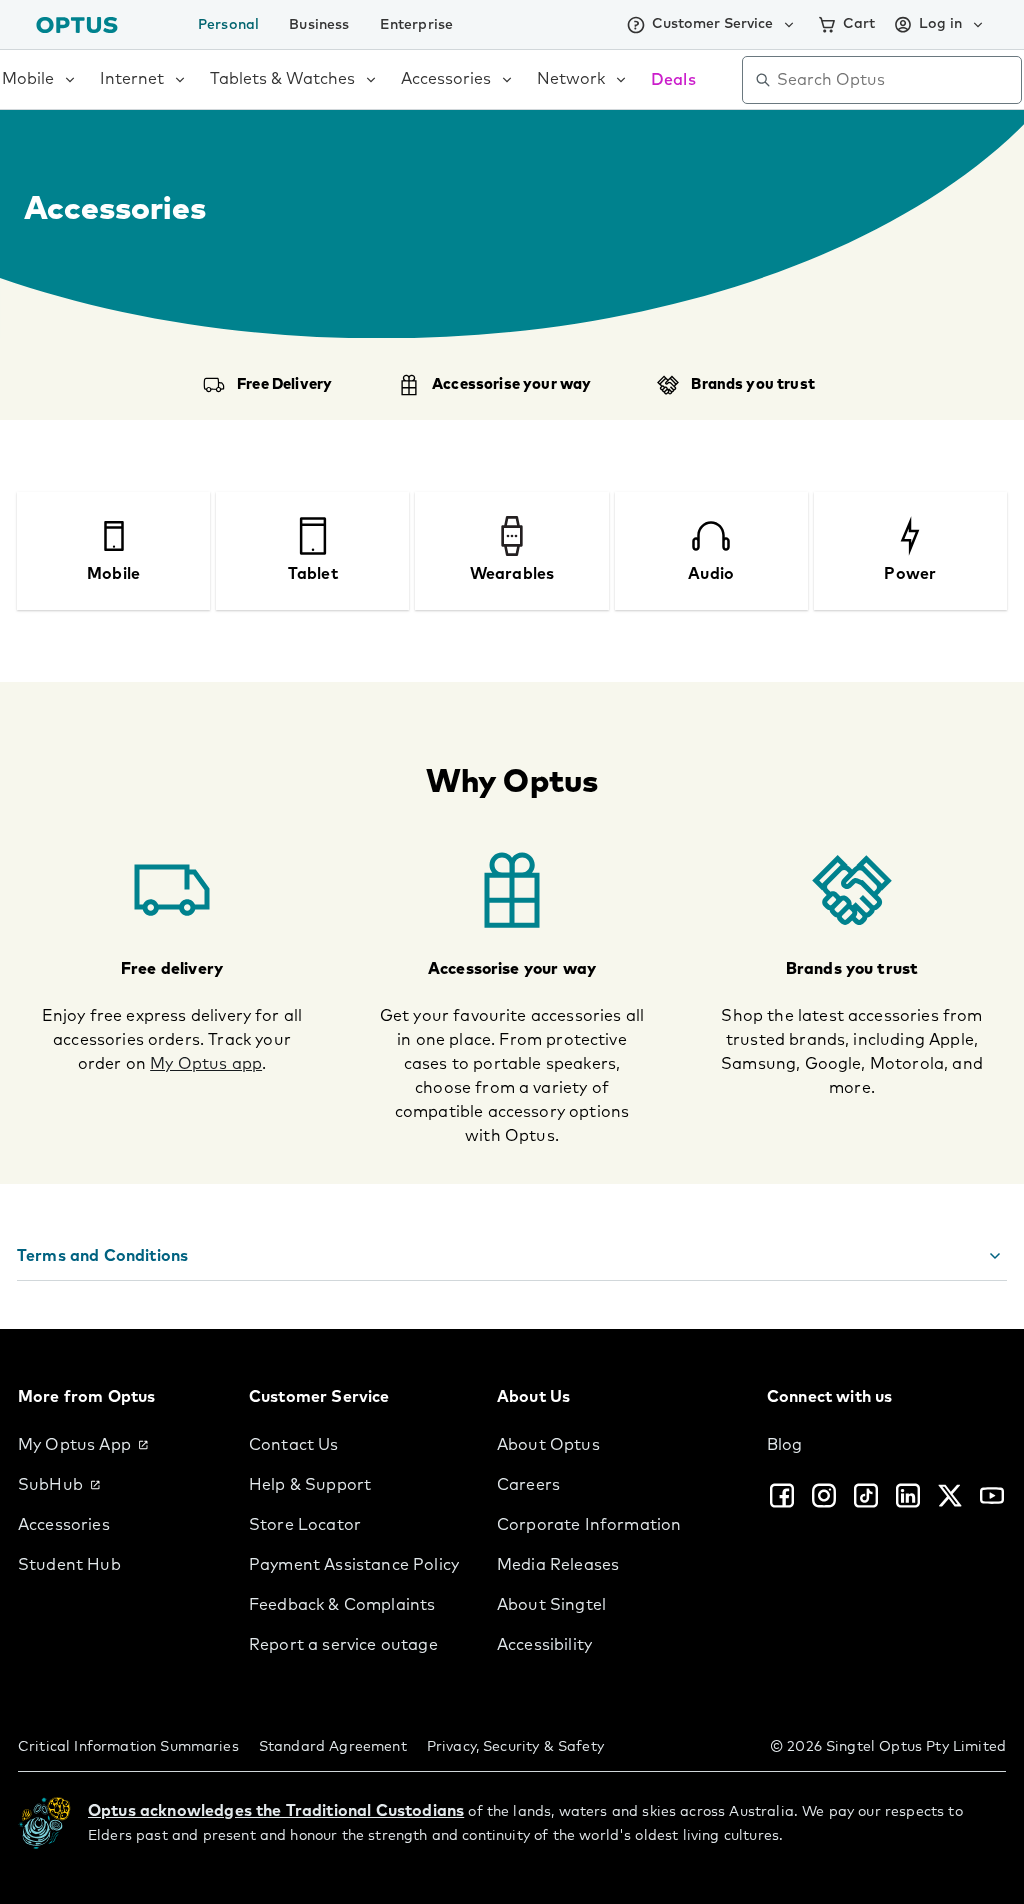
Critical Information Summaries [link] (128, 1747)
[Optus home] (77, 24)
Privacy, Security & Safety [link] (515, 1747)
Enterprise (417, 25)
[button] (512, 1256)
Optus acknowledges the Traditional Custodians (276, 1811)
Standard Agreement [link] (333, 1747)
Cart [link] (859, 24)
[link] (117, 1445)
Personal (228, 25)
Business (319, 25)
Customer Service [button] (712, 24)
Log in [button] (940, 24)
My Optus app (206, 1064)
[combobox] (896, 80)
